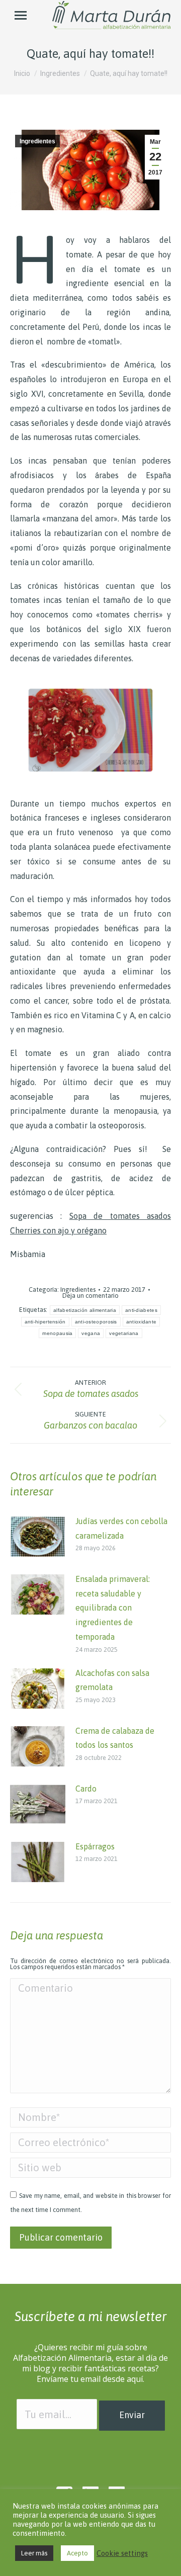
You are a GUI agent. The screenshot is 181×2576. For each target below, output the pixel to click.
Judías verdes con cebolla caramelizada (121, 1528)
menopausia (57, 1333)
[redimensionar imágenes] (38, 1537)
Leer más (34, 2553)
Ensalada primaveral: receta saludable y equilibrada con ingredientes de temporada (113, 1608)
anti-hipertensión (45, 1322)
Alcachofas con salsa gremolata (112, 1680)
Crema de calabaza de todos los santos (115, 1738)
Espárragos (95, 1846)
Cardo (86, 1789)
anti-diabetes (141, 1310)
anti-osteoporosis (96, 1322)
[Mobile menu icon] (21, 15)
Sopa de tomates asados (120, 1216)
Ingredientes (37, 141)
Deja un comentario (90, 1296)
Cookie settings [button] (122, 2553)
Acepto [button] (77, 2553)
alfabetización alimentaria (85, 1310)
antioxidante (142, 1322)
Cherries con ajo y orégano (58, 1230)
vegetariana (124, 1333)
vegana (91, 1333)
